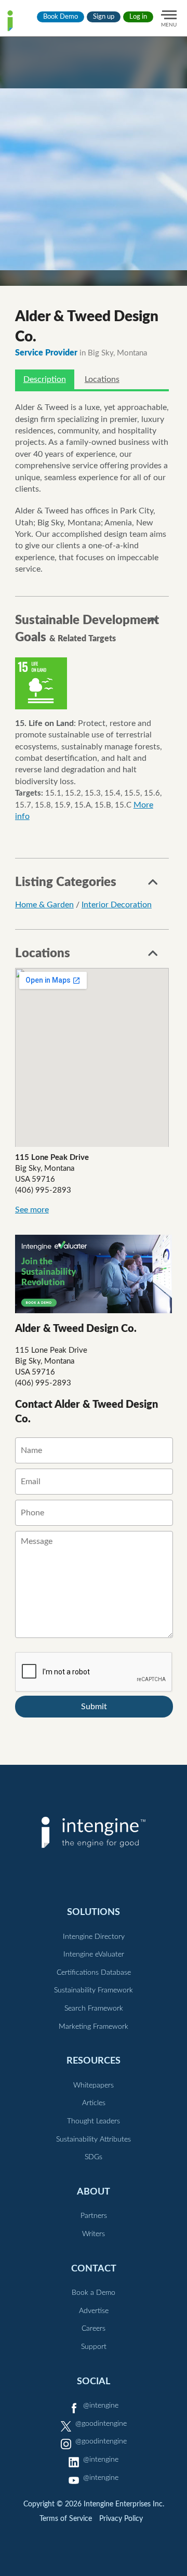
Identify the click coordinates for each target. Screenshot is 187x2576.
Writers (94, 2234)
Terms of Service (66, 2519)
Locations (102, 379)
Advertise (94, 2311)
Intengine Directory (94, 1937)
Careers (94, 2329)
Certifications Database (94, 1973)
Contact (94, 2269)
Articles (94, 2103)
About (94, 2192)
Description (45, 379)
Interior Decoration (117, 905)
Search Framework (94, 2009)
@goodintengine (101, 2424)
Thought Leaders (94, 2121)
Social (94, 2381)
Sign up (104, 17)
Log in (138, 17)
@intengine (101, 2406)
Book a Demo (94, 2293)
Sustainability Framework (94, 1990)
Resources (94, 2061)
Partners (94, 2216)
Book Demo (61, 17)
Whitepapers (94, 2085)
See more (32, 1210)
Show (153, 623)
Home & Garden (44, 905)
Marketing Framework (94, 2027)
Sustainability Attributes (94, 2139)
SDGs (94, 2157)
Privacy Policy (121, 2519)
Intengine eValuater (94, 1954)
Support (94, 2347)
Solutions (94, 1912)
